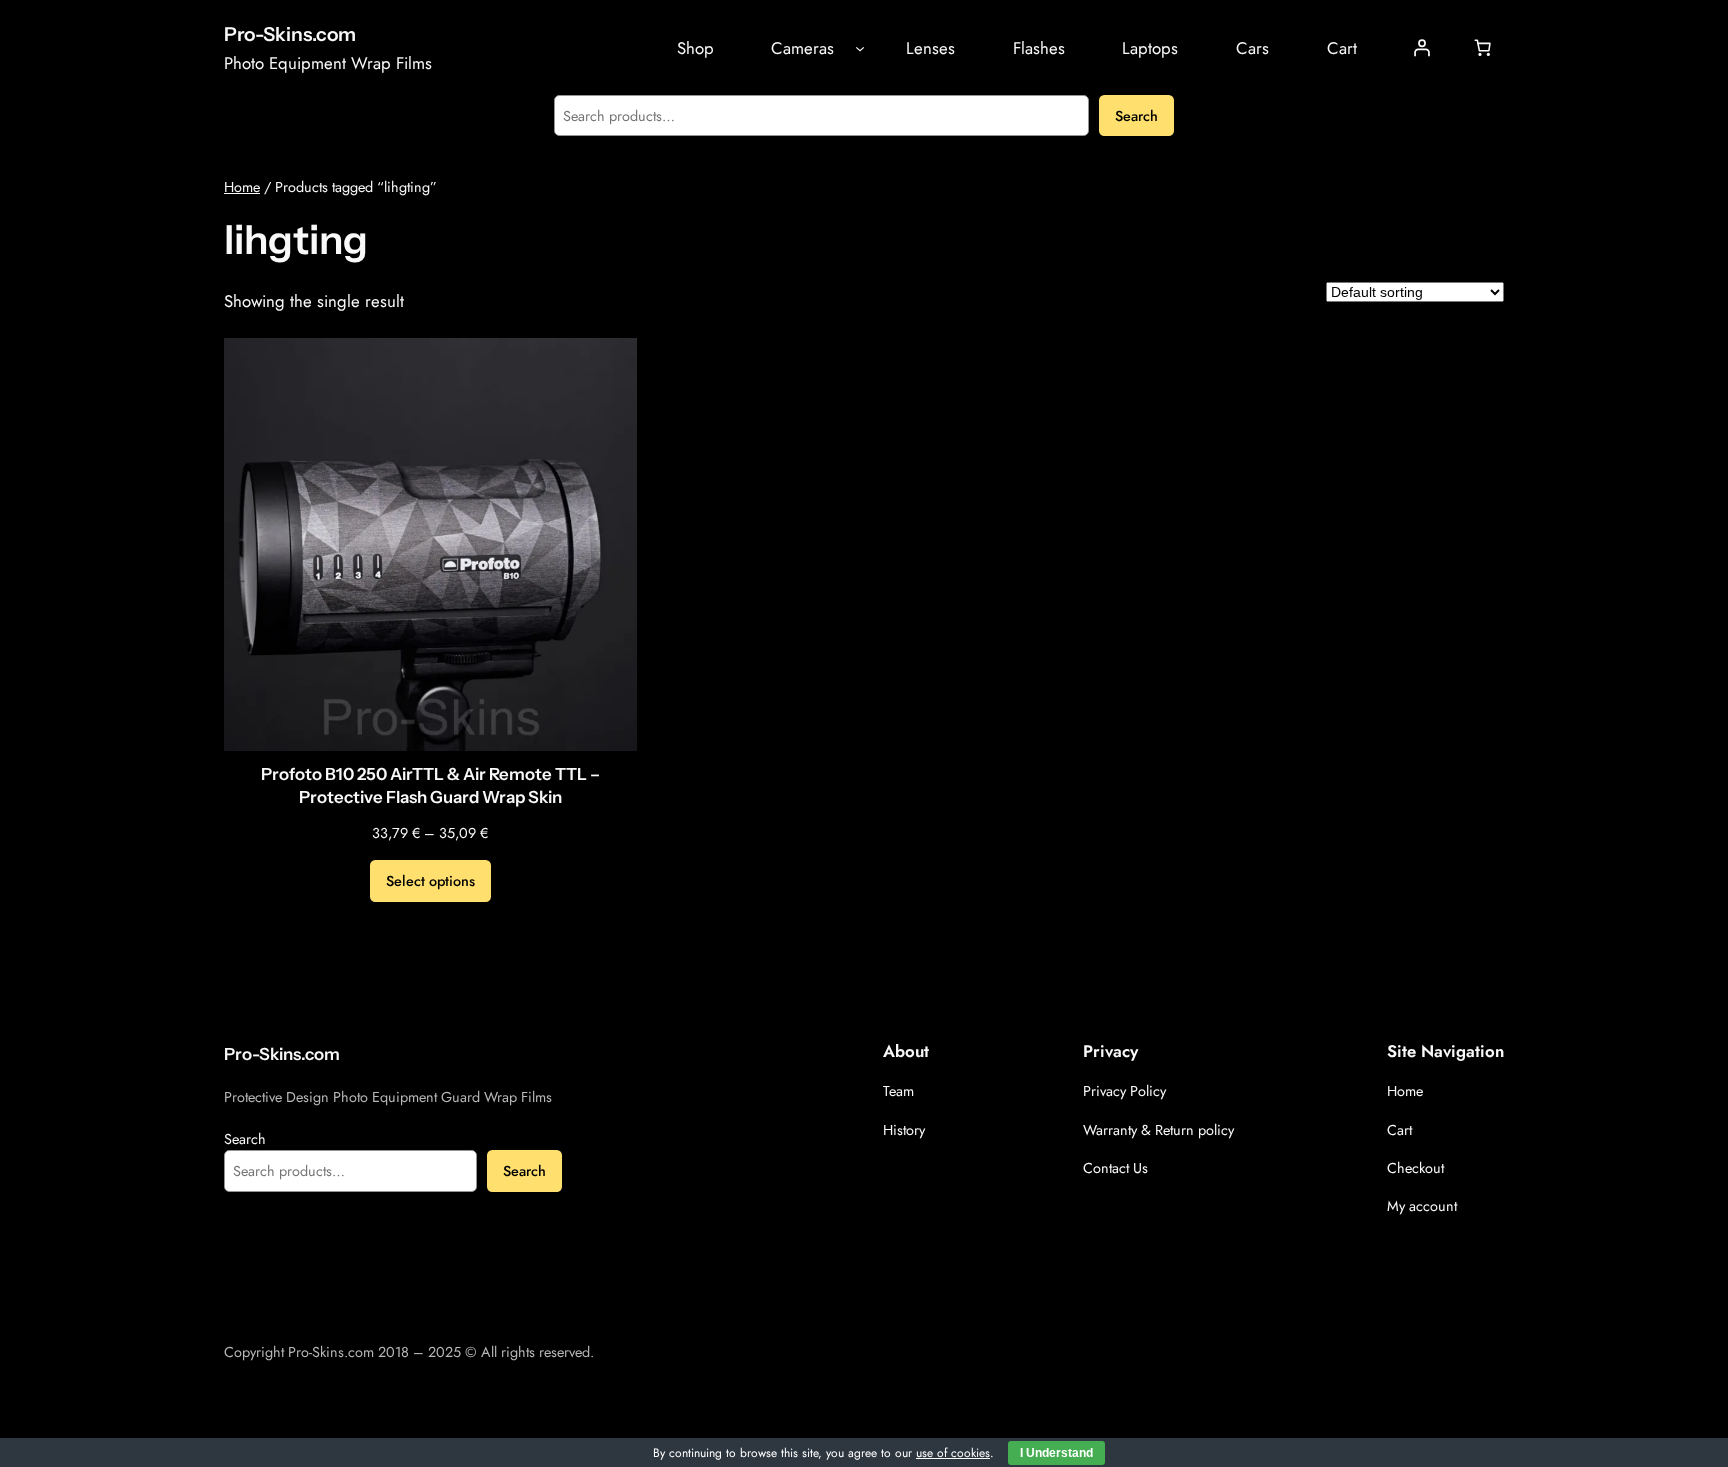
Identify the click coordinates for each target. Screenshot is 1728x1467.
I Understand (1056, 1453)
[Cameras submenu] (860, 48)
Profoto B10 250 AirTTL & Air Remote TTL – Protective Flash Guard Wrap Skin (430, 786)
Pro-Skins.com (290, 34)
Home (242, 187)
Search (1136, 116)
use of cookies (953, 1453)
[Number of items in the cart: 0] (1483, 48)
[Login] (1422, 48)
